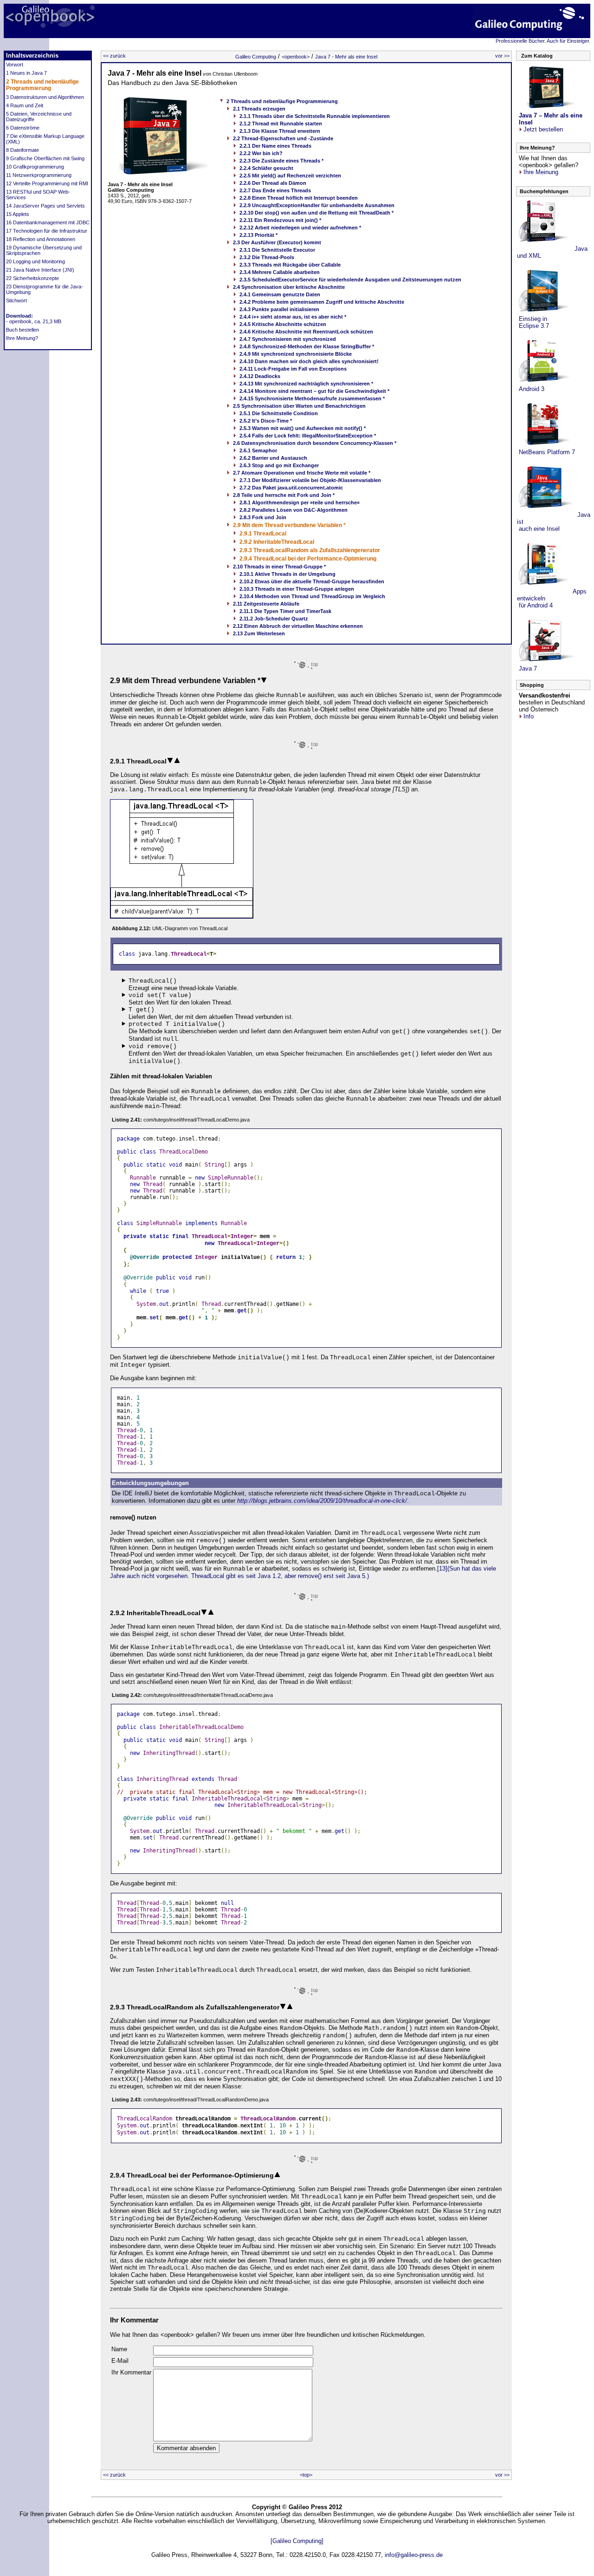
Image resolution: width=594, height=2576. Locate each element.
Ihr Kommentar (131, 2372)
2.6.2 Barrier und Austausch (273, 458)
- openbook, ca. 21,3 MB (34, 321)
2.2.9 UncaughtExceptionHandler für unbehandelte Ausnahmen (317, 205)
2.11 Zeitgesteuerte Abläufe (266, 604)
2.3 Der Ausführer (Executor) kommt (277, 242)
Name (119, 2349)
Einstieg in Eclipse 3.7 (533, 322)
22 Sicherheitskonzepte (32, 278)
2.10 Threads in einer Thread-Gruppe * (279, 567)
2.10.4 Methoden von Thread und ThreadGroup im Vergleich (312, 596)
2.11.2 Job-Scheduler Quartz (274, 619)
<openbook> (296, 57)
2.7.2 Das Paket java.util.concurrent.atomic (291, 488)
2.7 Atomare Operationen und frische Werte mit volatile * (302, 473)
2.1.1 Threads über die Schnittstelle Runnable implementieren (315, 116)
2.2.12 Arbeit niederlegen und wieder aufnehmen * (300, 228)
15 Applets (18, 214)
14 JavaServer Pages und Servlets (45, 206)
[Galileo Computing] (297, 2541)
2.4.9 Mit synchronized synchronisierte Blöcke (296, 354)
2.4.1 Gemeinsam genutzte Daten (280, 294)
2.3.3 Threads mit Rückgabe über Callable (290, 265)
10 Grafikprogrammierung (35, 167)
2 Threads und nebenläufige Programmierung (42, 85)
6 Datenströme (23, 128)
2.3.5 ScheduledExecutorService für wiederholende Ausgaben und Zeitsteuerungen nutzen (350, 280)
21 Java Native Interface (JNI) (40, 270)
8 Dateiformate (23, 150)
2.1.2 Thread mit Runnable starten (281, 124)
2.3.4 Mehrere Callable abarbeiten (280, 272)
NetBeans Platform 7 (546, 452)
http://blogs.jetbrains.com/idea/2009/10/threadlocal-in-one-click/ (322, 1501)
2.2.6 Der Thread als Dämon (273, 183)
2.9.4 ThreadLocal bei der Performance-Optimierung (308, 559)
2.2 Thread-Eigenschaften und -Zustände (283, 138)
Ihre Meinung (541, 172)
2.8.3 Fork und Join (263, 517)
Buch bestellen (23, 330)
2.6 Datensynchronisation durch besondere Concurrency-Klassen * (315, 443)
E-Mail (120, 2361)
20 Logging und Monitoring (36, 261)
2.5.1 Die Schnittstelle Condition (279, 413)
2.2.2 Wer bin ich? (261, 153)
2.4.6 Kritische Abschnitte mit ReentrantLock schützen (306, 332)
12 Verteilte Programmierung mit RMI (47, 183)
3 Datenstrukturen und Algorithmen (45, 97)
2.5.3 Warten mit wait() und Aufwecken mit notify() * (303, 428)
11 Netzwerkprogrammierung (39, 175)
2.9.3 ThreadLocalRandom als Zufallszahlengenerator (310, 550)
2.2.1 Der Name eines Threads (275, 146)
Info (529, 716)
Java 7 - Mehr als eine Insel (346, 57)
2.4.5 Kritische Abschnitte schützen (283, 324)
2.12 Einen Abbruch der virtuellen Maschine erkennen (298, 626)
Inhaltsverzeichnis (32, 55)
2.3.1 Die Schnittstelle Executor (277, 250)
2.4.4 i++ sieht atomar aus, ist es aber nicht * (293, 317)
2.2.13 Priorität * (258, 235)
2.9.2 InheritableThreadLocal (277, 542)
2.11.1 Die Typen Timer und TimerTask (285, 611)
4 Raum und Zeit (25, 105)
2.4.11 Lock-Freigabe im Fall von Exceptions (293, 369)
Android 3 (531, 389)
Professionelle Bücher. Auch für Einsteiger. (543, 41)
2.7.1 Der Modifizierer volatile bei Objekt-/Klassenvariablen (310, 480)
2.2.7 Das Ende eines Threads (275, 190)
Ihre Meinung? (22, 338)
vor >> (502, 56)
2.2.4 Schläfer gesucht (266, 168)
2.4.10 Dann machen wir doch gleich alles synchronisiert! (309, 361)
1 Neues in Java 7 (26, 73)
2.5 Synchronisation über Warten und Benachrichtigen (299, 406)
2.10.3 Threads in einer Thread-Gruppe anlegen (297, 589)
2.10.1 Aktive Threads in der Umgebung (287, 574)
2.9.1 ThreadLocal (263, 534)
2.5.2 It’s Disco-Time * (266, 421)
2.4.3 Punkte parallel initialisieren (279, 309)
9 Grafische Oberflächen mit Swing (45, 158)
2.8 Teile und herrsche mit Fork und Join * (284, 495)
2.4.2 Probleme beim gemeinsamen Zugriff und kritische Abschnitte (322, 302)
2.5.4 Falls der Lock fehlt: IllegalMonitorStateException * (308, 436)
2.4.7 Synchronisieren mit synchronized (288, 339)
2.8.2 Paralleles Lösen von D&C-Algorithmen (294, 510)
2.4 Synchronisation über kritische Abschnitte (289, 287)
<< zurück (114, 56)
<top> (306, 2475)
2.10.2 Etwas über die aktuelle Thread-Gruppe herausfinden (312, 581)
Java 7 (527, 668)
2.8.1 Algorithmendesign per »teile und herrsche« (300, 502)
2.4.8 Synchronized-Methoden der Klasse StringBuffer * (307, 346)
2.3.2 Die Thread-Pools (267, 257)
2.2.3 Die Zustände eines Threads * (281, 161)
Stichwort (16, 300)
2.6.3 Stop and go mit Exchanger (279, 465)
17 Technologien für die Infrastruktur (47, 231)
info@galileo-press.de (414, 2555)
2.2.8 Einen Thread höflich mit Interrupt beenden (299, 198)
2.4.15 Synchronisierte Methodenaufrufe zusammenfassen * (312, 398)
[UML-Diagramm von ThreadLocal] (182, 916)
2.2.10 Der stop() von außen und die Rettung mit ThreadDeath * (316, 213)
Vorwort (15, 65)
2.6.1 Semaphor (258, 450)
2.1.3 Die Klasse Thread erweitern (280, 131)
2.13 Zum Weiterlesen (259, 633)
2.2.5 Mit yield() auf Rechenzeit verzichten (290, 176)
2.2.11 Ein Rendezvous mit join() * (280, 220)
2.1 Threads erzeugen (259, 109)
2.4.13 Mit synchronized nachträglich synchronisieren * (306, 384)
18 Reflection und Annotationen (41, 239)
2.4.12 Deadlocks (260, 376)
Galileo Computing (256, 57)
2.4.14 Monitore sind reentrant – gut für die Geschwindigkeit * (314, 391)
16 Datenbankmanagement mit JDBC (48, 222)
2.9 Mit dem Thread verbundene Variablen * (289, 525)
